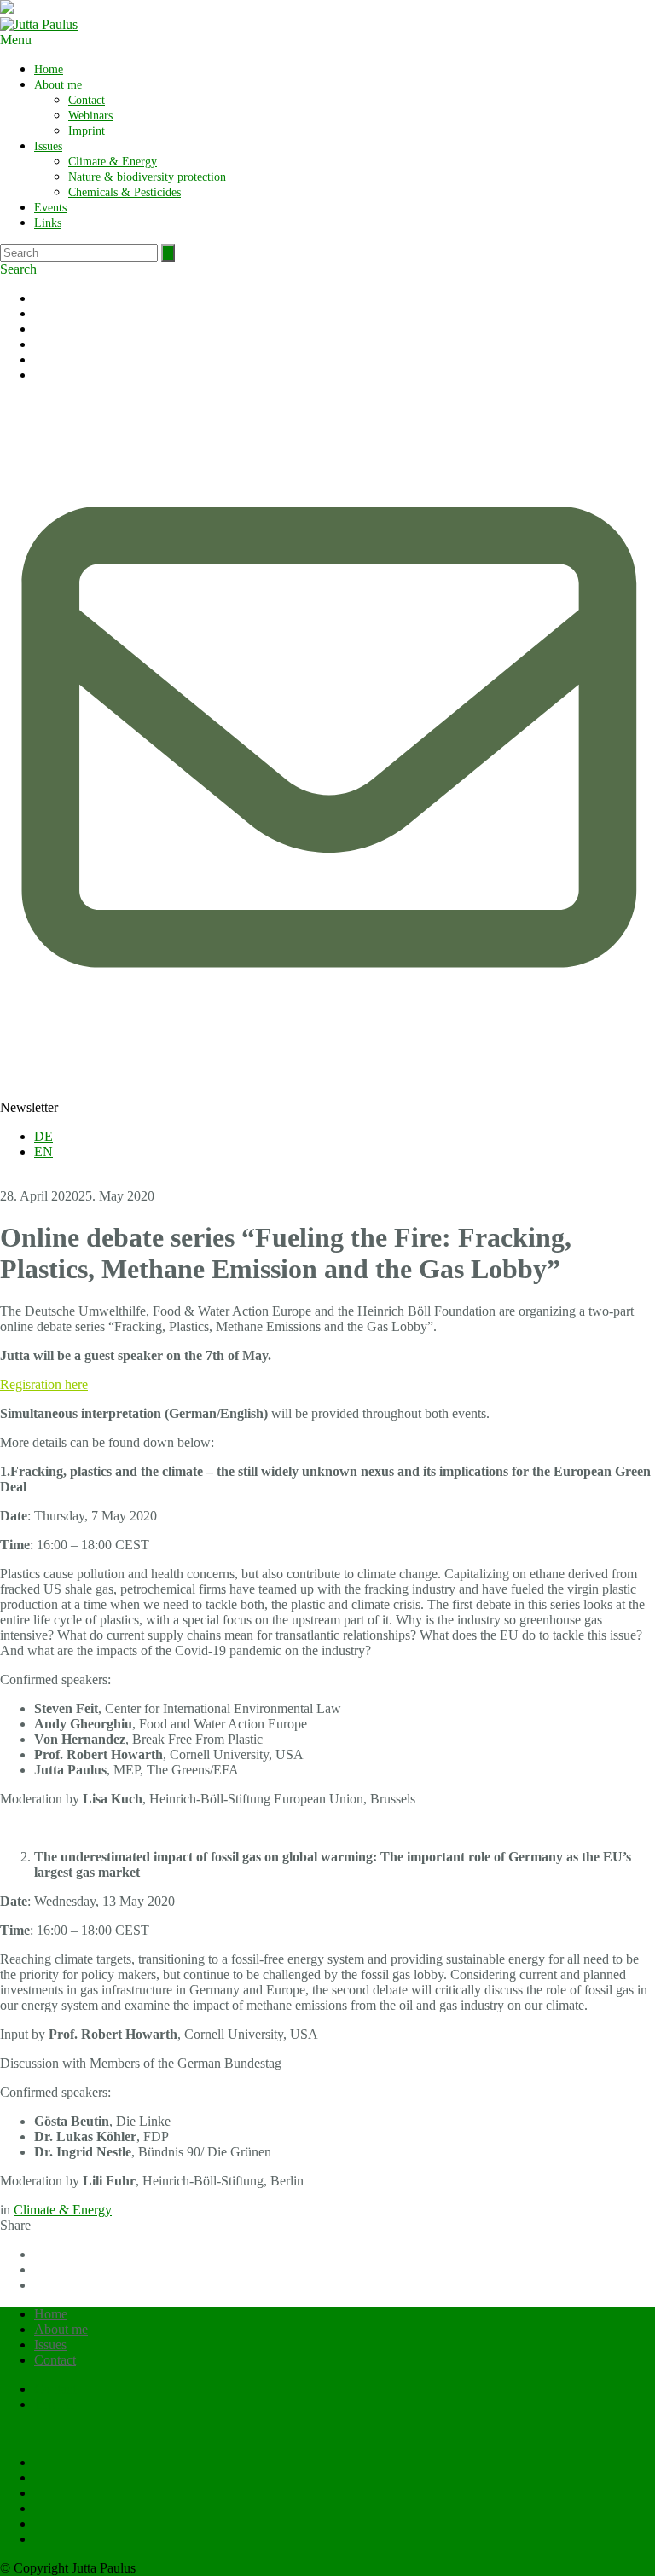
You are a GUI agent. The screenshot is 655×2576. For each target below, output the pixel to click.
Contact (87, 100)
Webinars (90, 116)
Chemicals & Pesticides (125, 192)
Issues (48, 146)
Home (49, 69)
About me (58, 85)
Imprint (87, 131)
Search (18, 269)
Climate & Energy (113, 162)
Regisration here (44, 1384)
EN (43, 1152)
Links (48, 223)
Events (50, 208)
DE (43, 1136)
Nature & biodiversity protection (147, 177)
